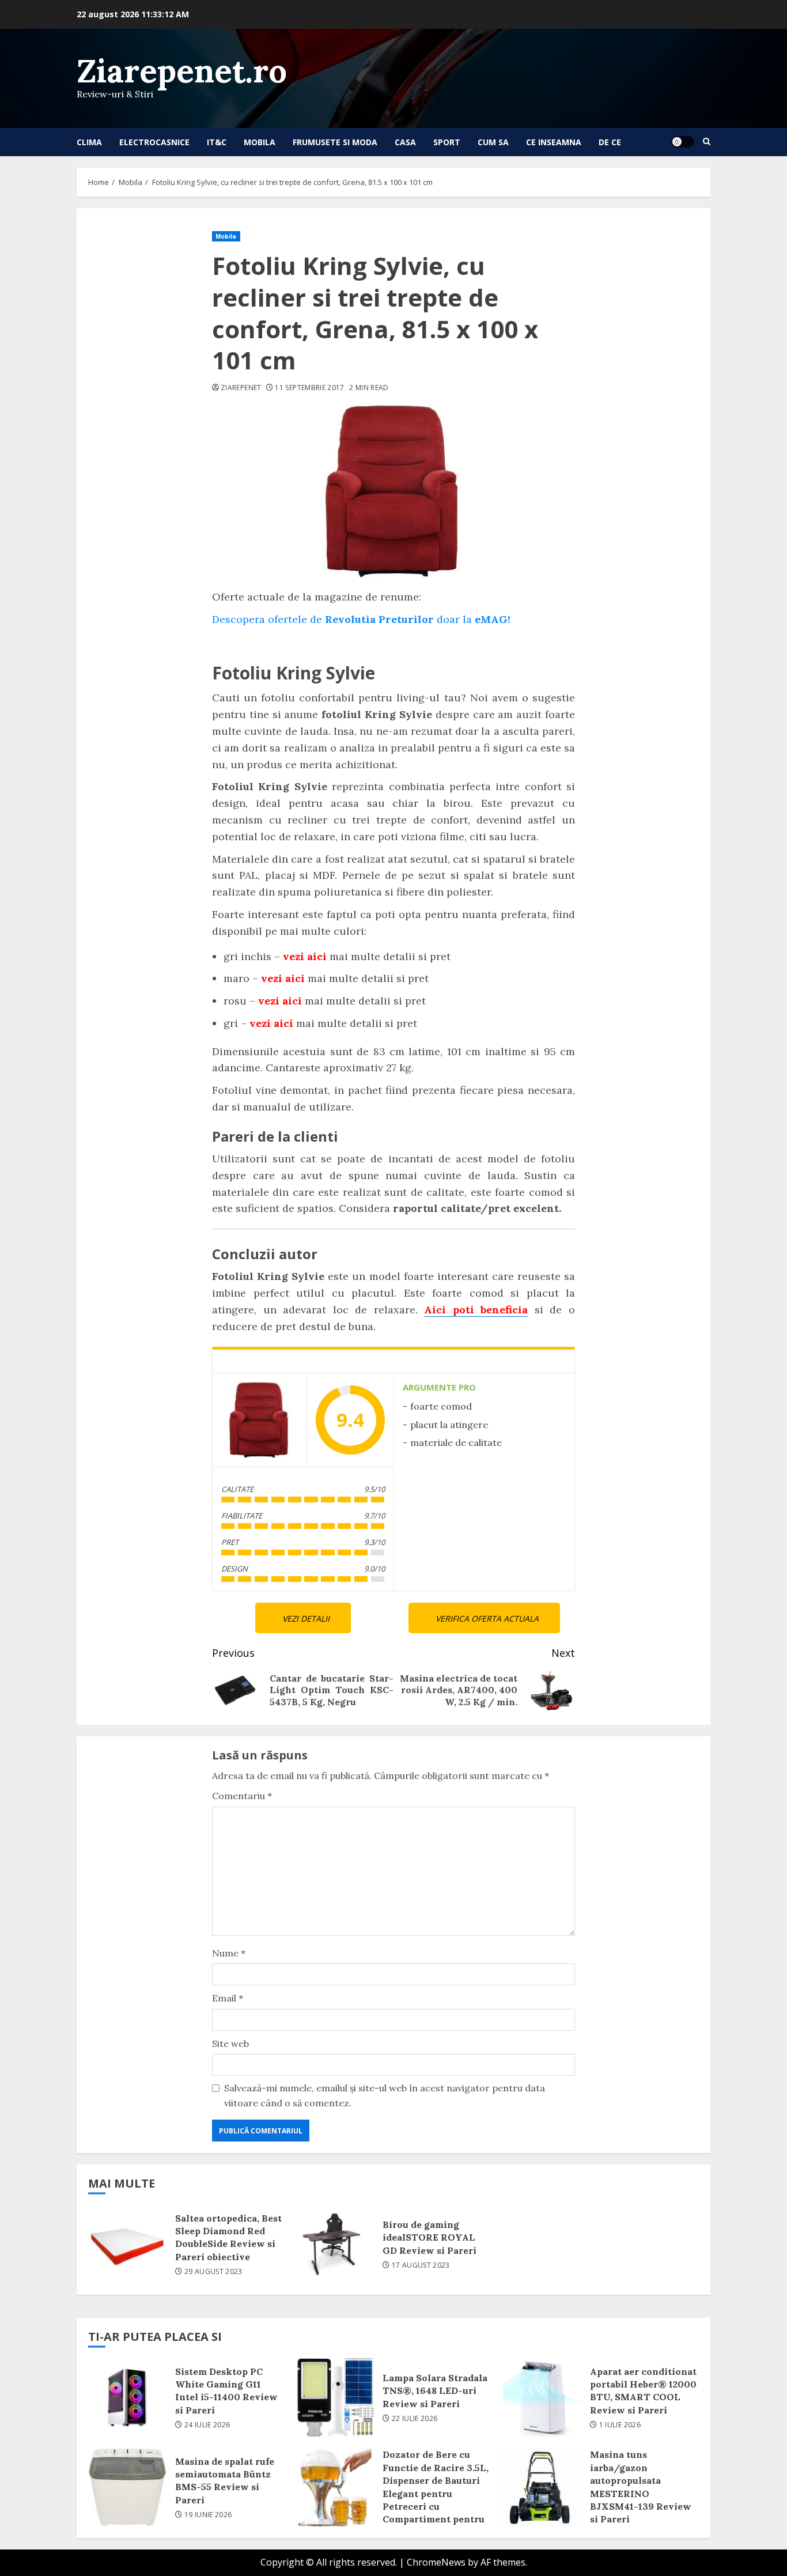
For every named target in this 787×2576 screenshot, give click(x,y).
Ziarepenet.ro (182, 71)
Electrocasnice (154, 142)
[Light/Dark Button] (683, 142)
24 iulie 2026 (207, 2425)
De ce (610, 142)
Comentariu (242, 1796)
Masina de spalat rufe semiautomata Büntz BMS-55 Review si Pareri (127, 2487)
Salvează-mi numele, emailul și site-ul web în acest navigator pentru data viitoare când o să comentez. (385, 2095)
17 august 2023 (421, 2265)
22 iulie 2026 (415, 2419)
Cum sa (493, 142)
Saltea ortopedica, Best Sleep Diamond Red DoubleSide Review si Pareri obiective (127, 2244)
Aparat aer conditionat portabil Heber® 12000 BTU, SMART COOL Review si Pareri (542, 2397)
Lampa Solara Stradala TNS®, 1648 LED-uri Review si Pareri (335, 2397)
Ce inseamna (554, 142)
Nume (229, 1953)
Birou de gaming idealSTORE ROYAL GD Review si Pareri (335, 2244)
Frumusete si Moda (335, 142)
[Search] (707, 142)
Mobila (260, 142)
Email (228, 1998)
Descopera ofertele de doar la (361, 619)
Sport (447, 142)
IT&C (217, 142)
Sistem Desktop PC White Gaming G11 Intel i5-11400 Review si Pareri (127, 2397)
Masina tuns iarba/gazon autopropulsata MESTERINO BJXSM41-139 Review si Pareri (542, 2487)
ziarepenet (241, 388)
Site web (230, 2044)
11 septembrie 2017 (309, 388)
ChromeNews (436, 2562)
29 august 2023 (213, 2272)
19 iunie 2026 (208, 2515)
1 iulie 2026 (620, 2425)
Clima (89, 142)
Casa (405, 142)
